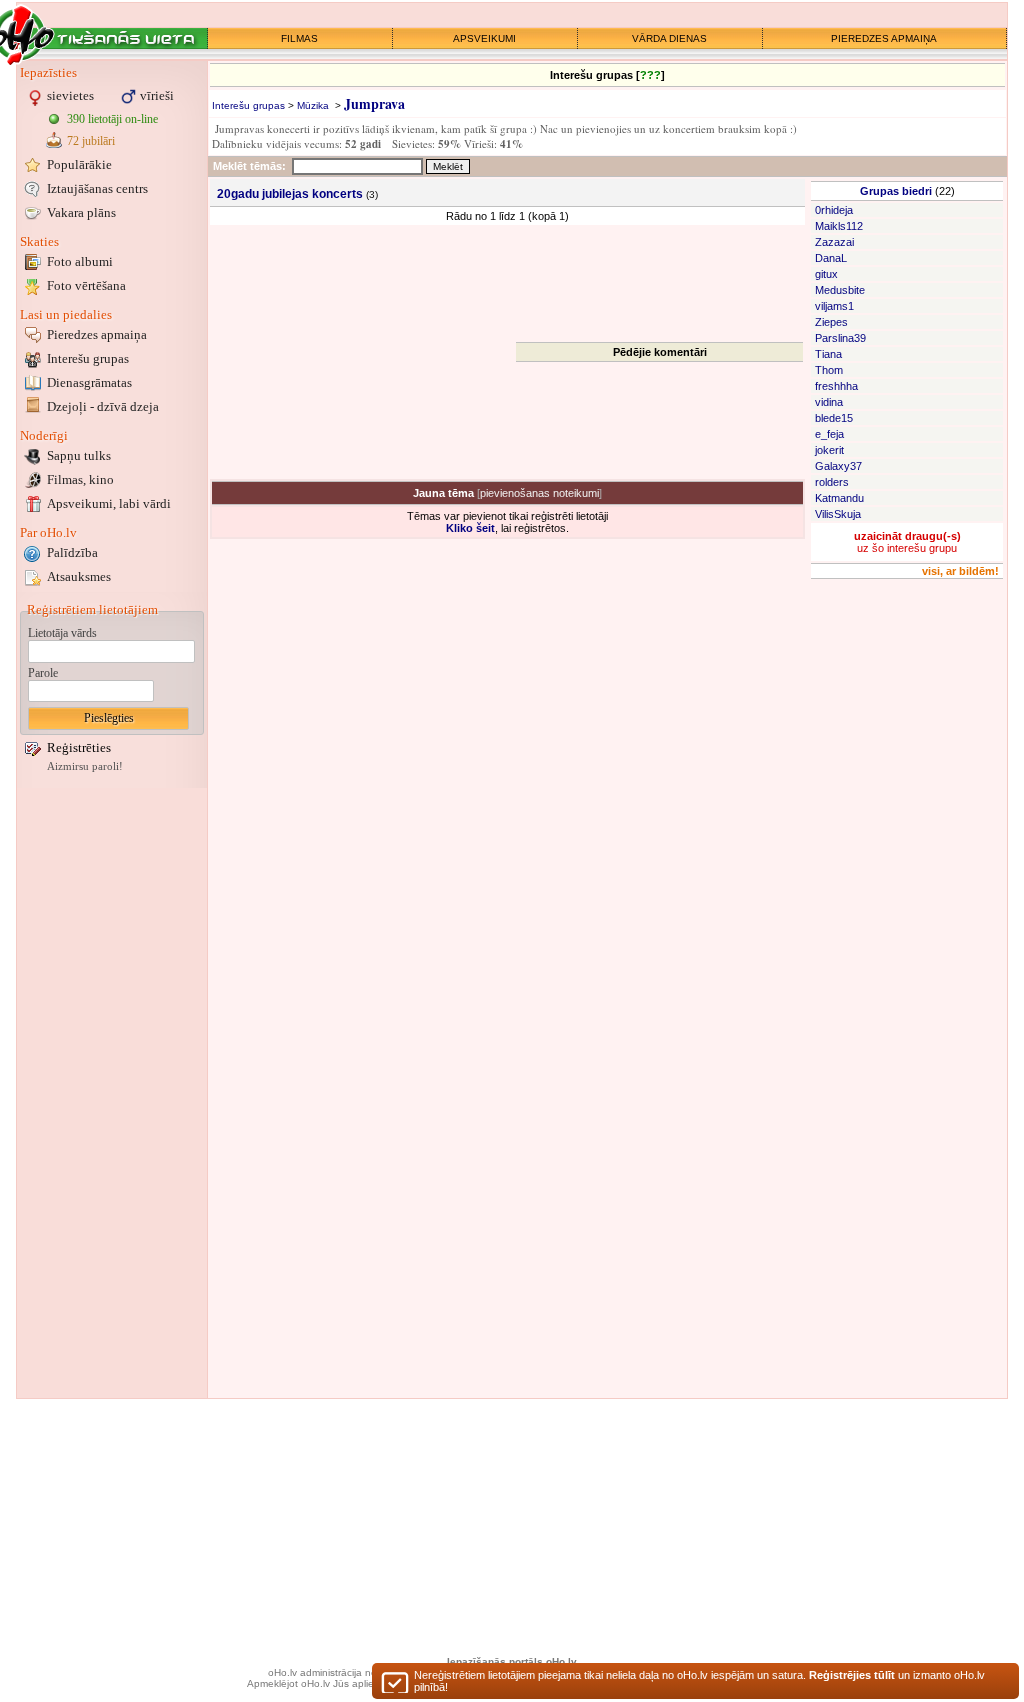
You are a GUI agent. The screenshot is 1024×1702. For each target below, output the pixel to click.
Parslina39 (840, 338)
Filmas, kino (80, 479)
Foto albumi (80, 261)
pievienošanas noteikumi (539, 493)
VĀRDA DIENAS (669, 38)
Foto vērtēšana (86, 285)
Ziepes (831, 322)
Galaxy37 (838, 466)
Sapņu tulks (79, 455)
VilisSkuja (838, 514)
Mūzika (313, 105)
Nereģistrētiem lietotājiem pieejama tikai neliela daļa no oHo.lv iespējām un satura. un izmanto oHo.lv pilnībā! (699, 1681)
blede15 (834, 418)
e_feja (829, 434)
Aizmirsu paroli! (85, 766)
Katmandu (839, 498)
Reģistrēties (79, 747)
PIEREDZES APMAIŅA (884, 38)
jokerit (829, 450)
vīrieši (157, 95)
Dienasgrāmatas (89, 382)
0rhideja (834, 210)
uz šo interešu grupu (907, 542)
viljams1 (834, 306)
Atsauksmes (79, 576)
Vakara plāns (81, 212)
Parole (43, 673)
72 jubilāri (91, 141)
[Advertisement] (112, 1093)
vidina (829, 402)
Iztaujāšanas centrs (97, 188)
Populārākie (79, 164)
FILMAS (299, 38)
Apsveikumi (109, 503)
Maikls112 (839, 226)
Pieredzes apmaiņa (97, 334)
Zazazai (834, 242)
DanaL (831, 258)
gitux (826, 274)
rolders (832, 482)
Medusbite (840, 290)
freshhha (836, 386)
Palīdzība (72, 552)
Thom (829, 370)
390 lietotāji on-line (112, 119)
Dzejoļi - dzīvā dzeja (103, 406)
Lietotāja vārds (62, 633)
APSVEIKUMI (484, 38)
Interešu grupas (88, 358)
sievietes (70, 95)
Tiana (828, 354)
